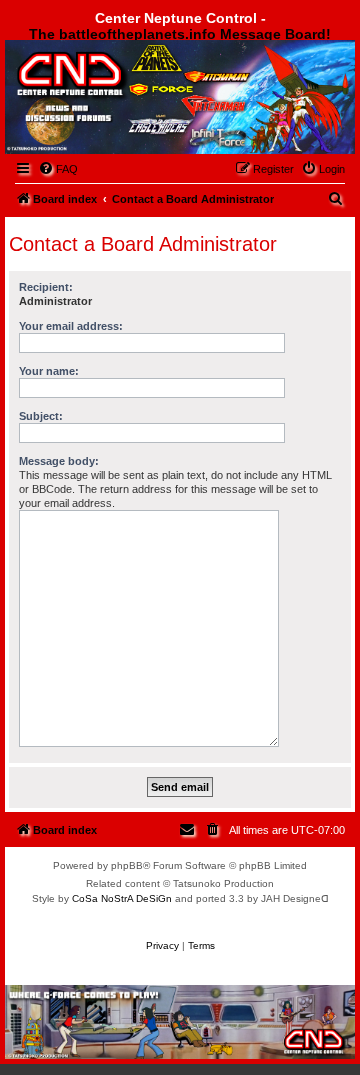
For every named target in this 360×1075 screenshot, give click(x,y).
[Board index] (116, 93)
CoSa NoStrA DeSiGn (122, 898)
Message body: (59, 461)
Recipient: (46, 287)
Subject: (41, 416)
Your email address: (71, 326)
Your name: (49, 371)
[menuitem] (58, 169)
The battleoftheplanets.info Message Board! (180, 34)
